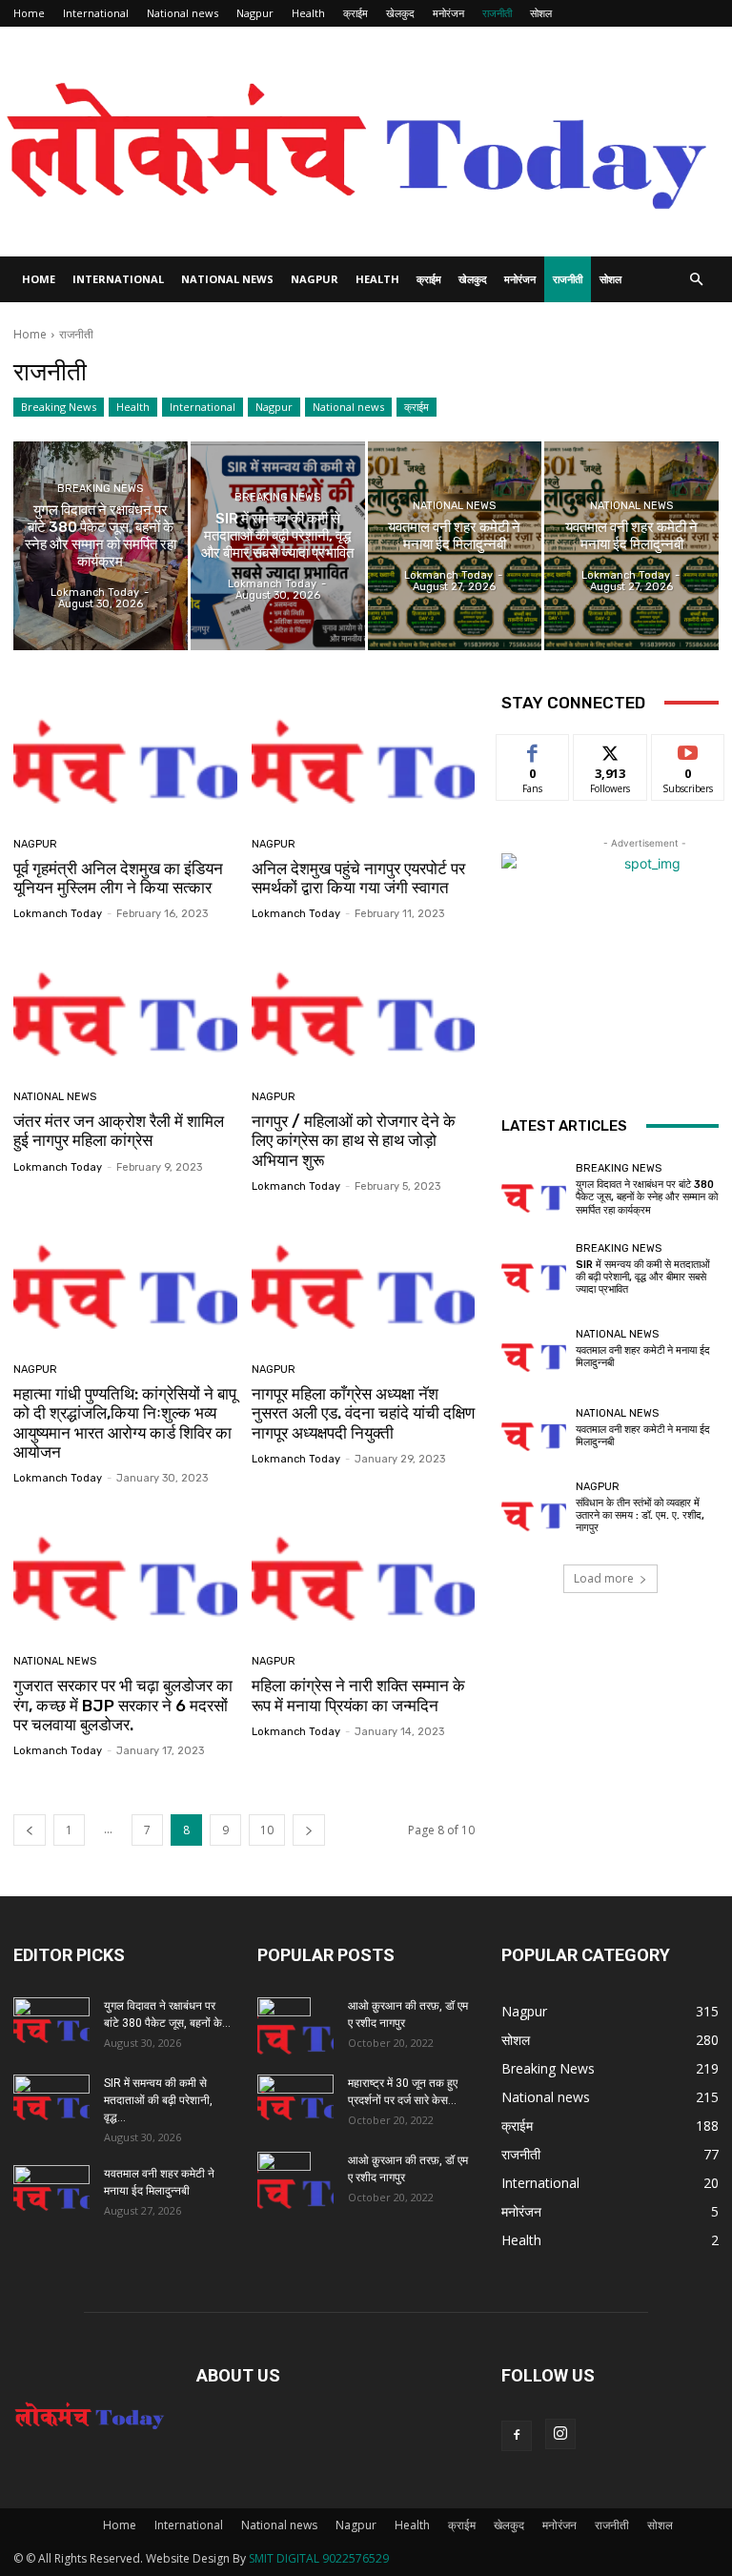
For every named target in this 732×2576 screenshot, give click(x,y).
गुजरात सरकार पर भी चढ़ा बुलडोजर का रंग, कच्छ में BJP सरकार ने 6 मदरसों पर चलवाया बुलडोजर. (123, 1705)
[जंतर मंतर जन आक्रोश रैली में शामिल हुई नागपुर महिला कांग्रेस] (125, 1008)
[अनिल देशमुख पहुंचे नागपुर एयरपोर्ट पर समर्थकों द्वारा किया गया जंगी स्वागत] (364, 756)
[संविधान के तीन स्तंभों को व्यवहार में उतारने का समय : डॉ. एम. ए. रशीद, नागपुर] (534, 1507)
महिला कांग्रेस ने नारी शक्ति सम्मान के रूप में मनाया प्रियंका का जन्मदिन (358, 1695)
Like (533, 749)
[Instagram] (560, 2434)
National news (183, 13)
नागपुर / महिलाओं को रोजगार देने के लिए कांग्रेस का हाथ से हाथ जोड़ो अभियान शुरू (354, 1141)
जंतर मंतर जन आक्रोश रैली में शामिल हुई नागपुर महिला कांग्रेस (119, 1131)
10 (267, 1830)
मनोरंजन (448, 13)
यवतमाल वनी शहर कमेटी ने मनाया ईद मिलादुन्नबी (643, 1357)
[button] (696, 280)
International (96, 13)
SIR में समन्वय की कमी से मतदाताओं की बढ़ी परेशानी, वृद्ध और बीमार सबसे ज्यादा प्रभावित (643, 1277)
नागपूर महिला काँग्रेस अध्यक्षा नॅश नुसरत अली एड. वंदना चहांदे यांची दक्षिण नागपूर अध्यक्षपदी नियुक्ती (363, 1413)
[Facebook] (517, 2436)
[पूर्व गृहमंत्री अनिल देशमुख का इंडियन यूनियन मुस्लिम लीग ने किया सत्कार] (125, 756)
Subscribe (688, 749)
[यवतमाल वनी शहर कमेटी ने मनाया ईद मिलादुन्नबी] (455, 546)
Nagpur (255, 13)
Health (308, 13)
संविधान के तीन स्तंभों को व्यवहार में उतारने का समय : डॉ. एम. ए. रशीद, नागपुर (640, 1515)
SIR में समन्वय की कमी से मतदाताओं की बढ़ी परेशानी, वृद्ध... (158, 2100)
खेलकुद (400, 13)
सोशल (541, 13)
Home (29, 13)
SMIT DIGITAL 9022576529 (319, 2558)
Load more (604, 1578)
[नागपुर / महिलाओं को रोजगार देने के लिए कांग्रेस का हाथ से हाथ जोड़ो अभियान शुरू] (364, 1008)
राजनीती (497, 13)
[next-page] (309, 1830)
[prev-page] (30, 1830)
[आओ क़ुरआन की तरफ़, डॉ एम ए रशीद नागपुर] (295, 2031)
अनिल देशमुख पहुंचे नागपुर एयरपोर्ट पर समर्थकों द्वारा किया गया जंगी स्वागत (358, 878)
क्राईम (356, 13)
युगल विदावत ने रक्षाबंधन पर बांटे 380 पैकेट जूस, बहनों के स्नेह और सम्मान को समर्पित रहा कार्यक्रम (647, 1197)
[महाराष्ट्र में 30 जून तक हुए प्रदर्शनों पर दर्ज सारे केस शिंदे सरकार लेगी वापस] (295, 2101)
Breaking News (59, 407)
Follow (610, 749)
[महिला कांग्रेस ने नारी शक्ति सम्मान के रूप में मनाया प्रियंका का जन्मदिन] (364, 1573)
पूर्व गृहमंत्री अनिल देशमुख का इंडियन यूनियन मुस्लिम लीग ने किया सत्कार (118, 878)
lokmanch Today (58, 914)
